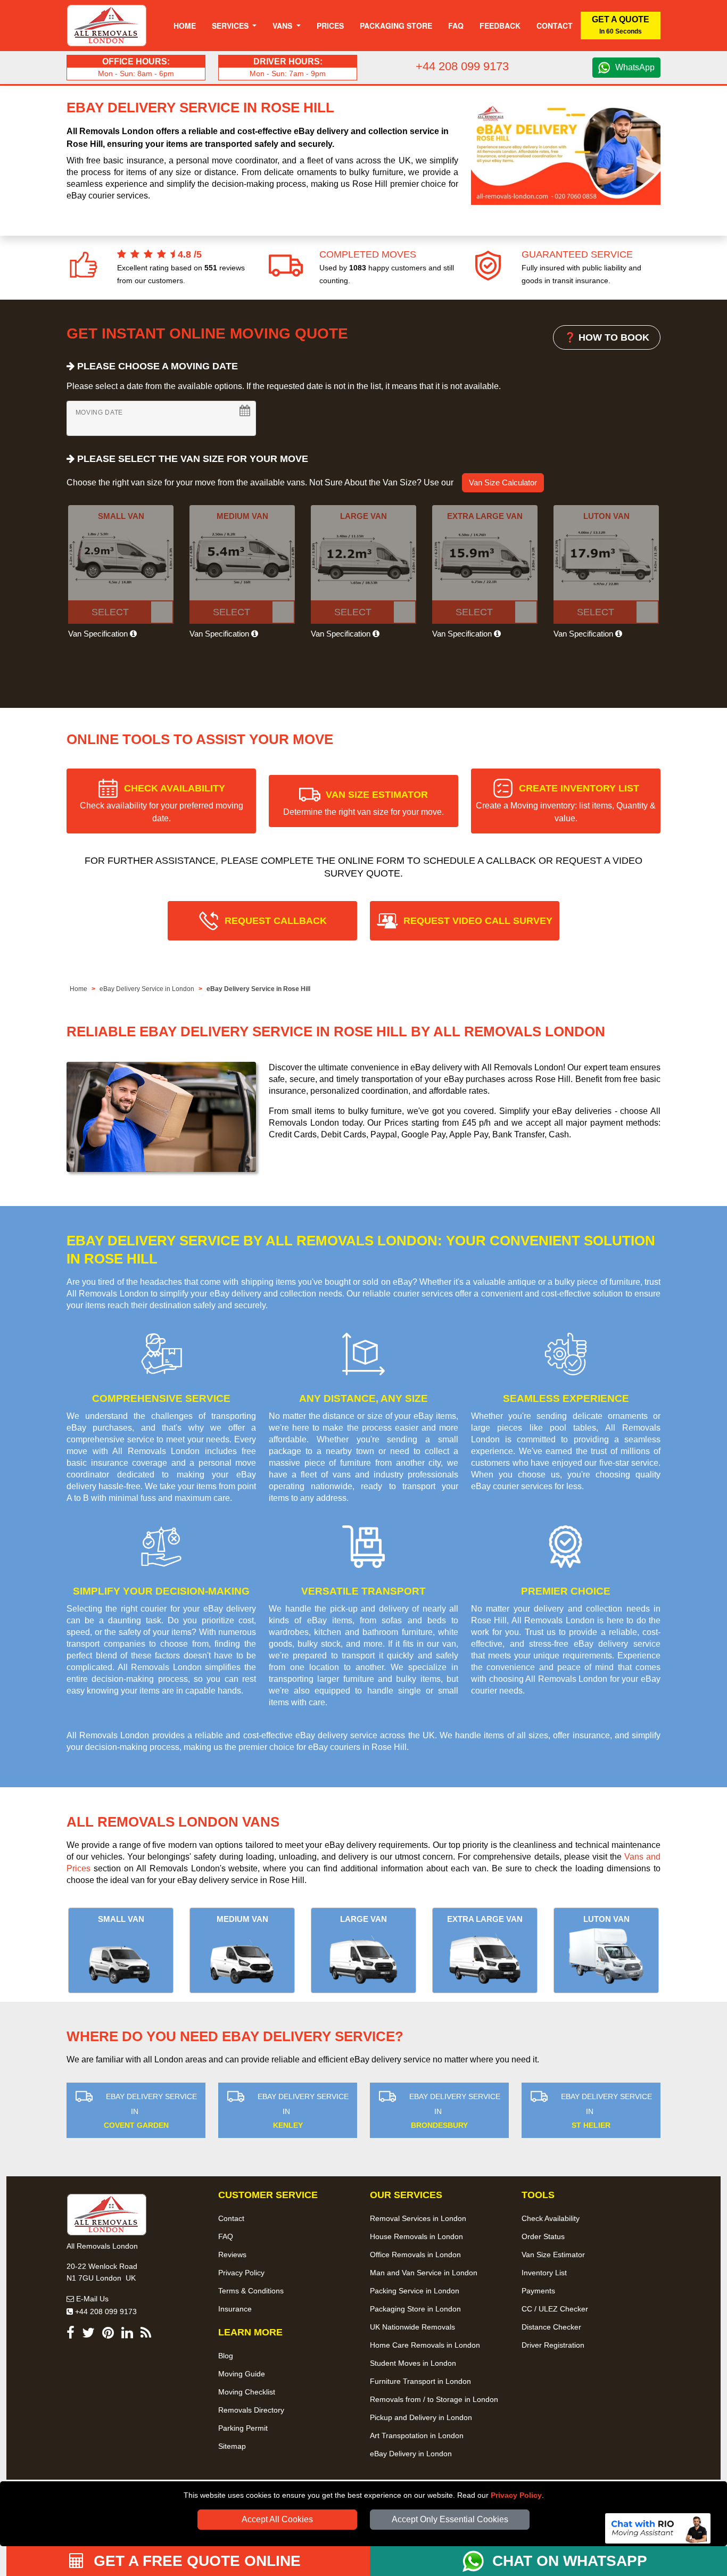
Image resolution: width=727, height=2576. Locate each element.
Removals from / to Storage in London (434, 2399)
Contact (555, 26)
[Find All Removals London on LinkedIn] (127, 2335)
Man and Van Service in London (424, 2273)
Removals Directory (251, 2410)
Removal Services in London (418, 2218)
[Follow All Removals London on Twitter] (88, 2335)
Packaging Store (396, 26)
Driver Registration (553, 2345)
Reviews (232, 2255)
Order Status (543, 2236)
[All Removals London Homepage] (107, 26)
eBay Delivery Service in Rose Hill (258, 989)
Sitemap (232, 2446)
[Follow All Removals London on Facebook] (71, 2335)
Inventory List (544, 2273)
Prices (330, 26)
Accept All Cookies (277, 2519)
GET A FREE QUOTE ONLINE (195, 2561)
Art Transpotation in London (417, 2435)
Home (185, 26)
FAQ (226, 2236)
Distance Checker (551, 2327)
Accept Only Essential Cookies (450, 2519)
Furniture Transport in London (420, 2381)
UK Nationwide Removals (412, 2327)
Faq (456, 26)
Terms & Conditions (251, 2291)
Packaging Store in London (415, 2309)
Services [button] (231, 26)
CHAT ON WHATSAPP (570, 2561)
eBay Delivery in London (411, 2454)
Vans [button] (283, 26)
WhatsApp (635, 67)
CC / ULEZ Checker (555, 2309)
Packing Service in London (415, 2291)
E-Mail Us (91, 2299)
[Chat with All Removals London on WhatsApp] (477, 2561)
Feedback (500, 26)
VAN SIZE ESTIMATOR (363, 803)
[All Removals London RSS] (146, 2335)
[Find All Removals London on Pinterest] (108, 2335)
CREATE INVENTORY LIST (566, 803)
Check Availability (551, 2218)
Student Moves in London (413, 2363)
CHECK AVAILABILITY (162, 803)
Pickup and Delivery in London (421, 2417)
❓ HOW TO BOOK (607, 337)
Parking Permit (243, 2428)
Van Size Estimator (553, 2255)
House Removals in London (416, 2236)
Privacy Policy (516, 2495)
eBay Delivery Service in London (147, 989)
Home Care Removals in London (425, 2345)
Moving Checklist (247, 2392)
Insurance (235, 2309)
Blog (226, 2356)
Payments (538, 2291)
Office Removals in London (415, 2255)
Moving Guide (242, 2374)
